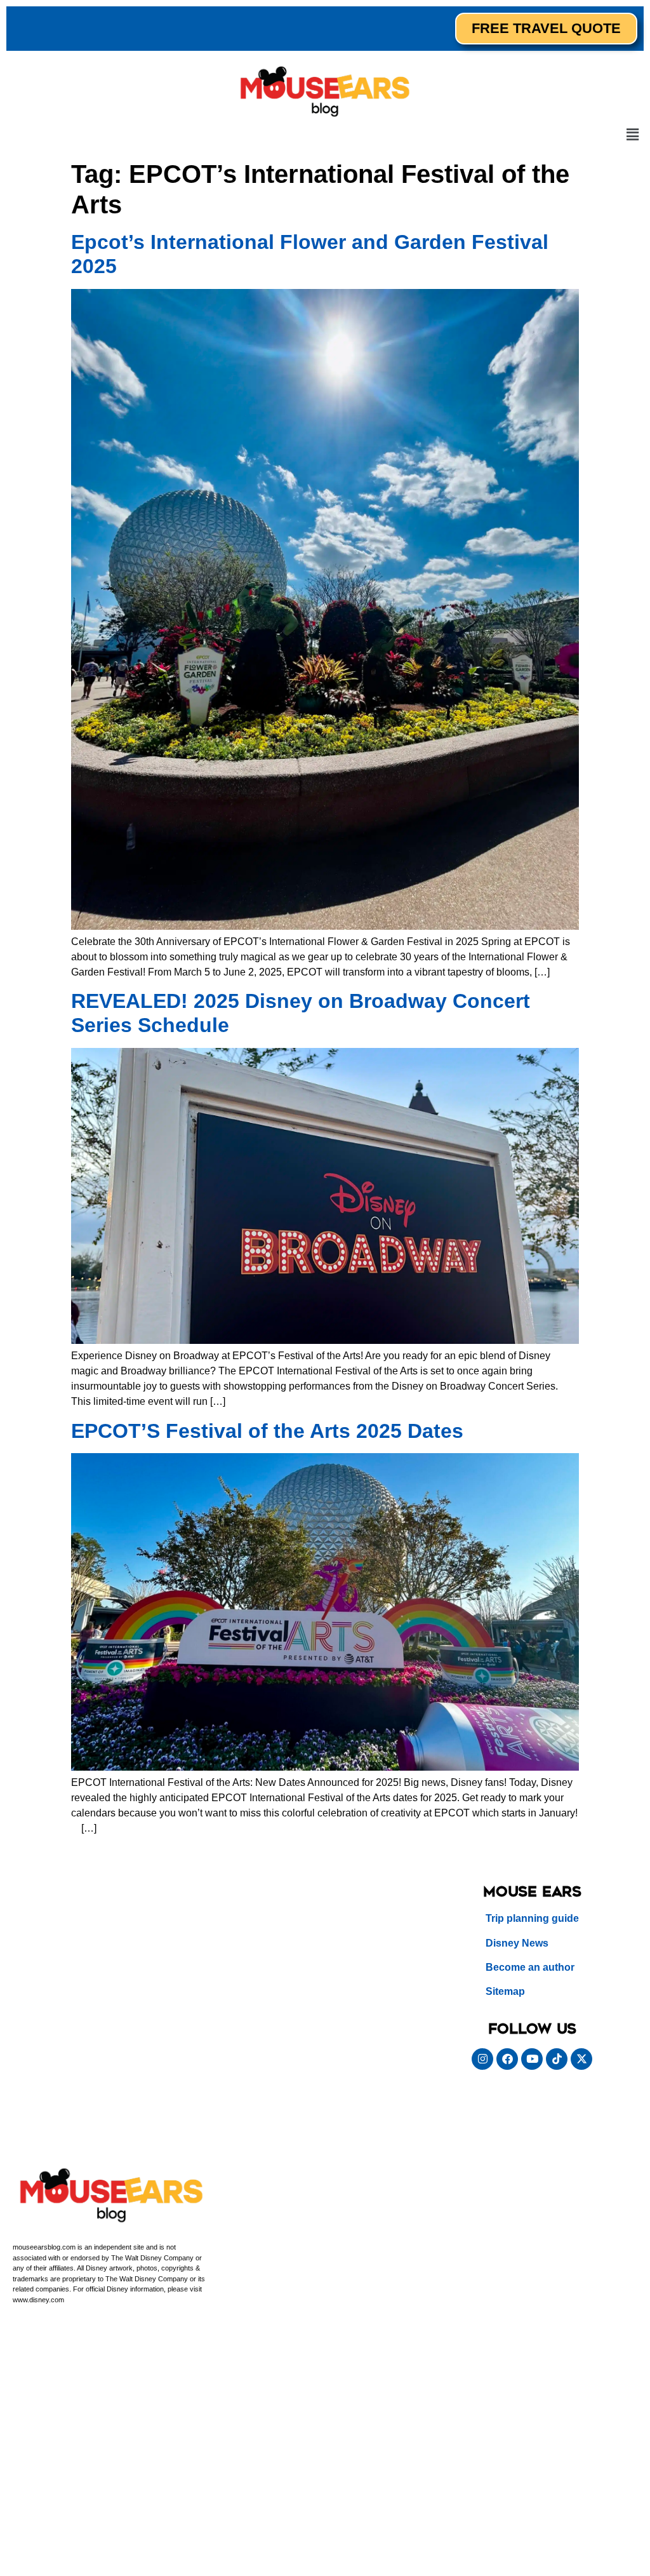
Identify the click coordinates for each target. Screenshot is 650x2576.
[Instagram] (482, 2059)
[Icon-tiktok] (557, 2059)
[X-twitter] (581, 2059)
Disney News (517, 1943)
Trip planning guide (532, 1918)
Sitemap (505, 1991)
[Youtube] (532, 2059)
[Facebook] (507, 2059)
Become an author (530, 1967)
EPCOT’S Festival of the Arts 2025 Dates (267, 1431)
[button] (633, 135)
